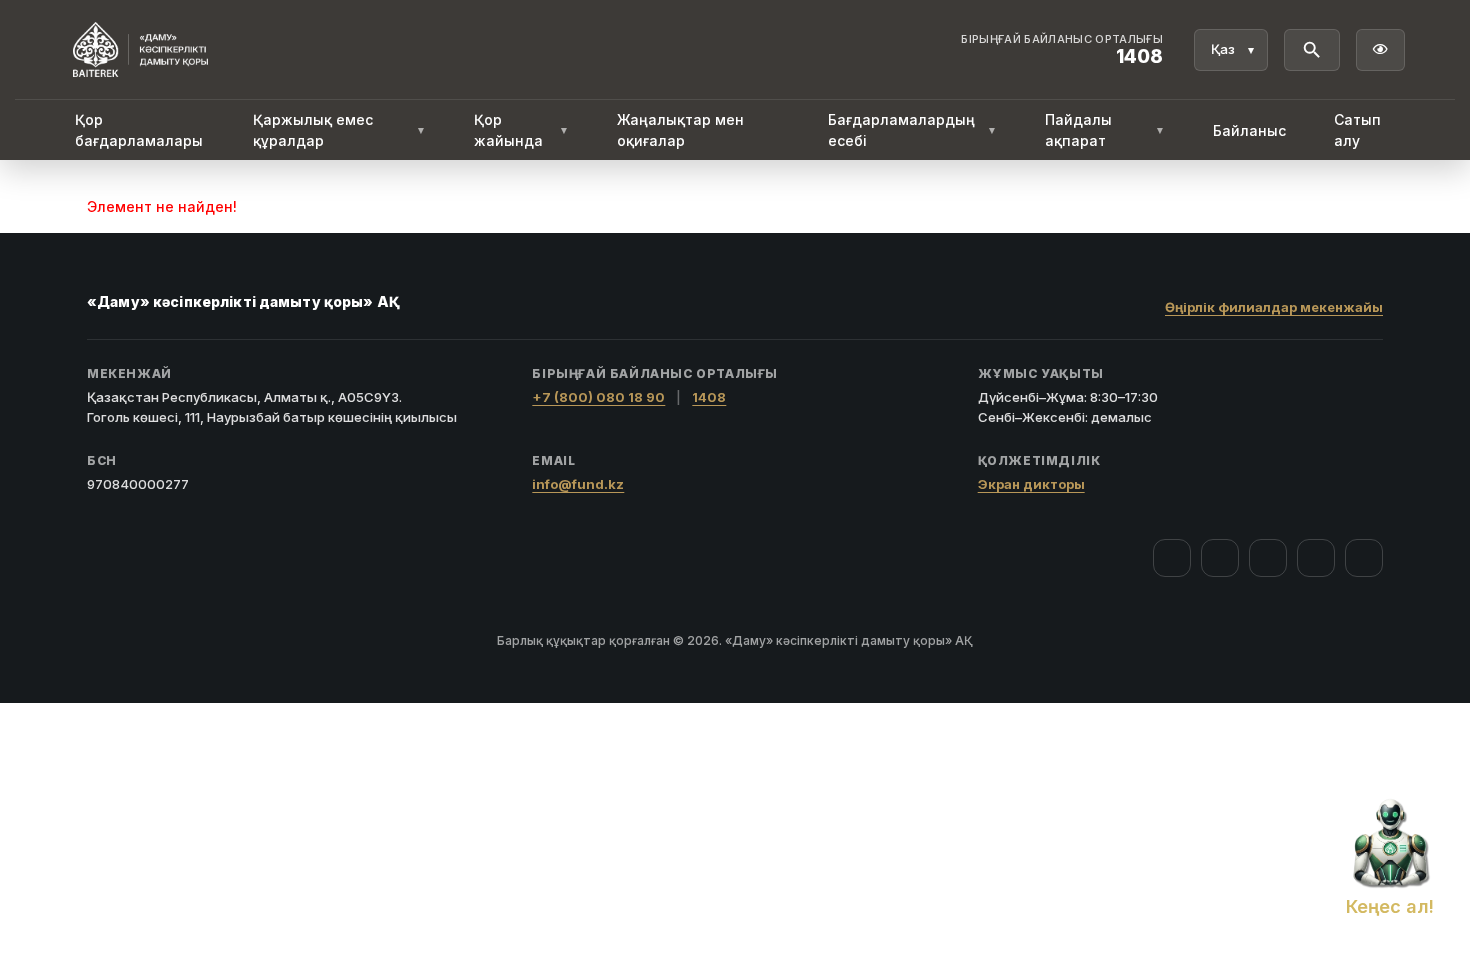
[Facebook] (1172, 558)
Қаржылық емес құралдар (339, 130)
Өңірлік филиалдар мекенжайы (1274, 307)
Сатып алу (1357, 130)
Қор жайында (521, 130)
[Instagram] (1220, 558)
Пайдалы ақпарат (1105, 130)
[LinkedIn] (1364, 558)
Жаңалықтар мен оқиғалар (680, 130)
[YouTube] (1268, 558)
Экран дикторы (1031, 484)
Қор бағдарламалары (139, 130)
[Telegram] (1316, 558)
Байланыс (1249, 130)
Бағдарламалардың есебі (912, 130)
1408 (709, 397)
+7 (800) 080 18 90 (598, 397)
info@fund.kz (578, 484)
